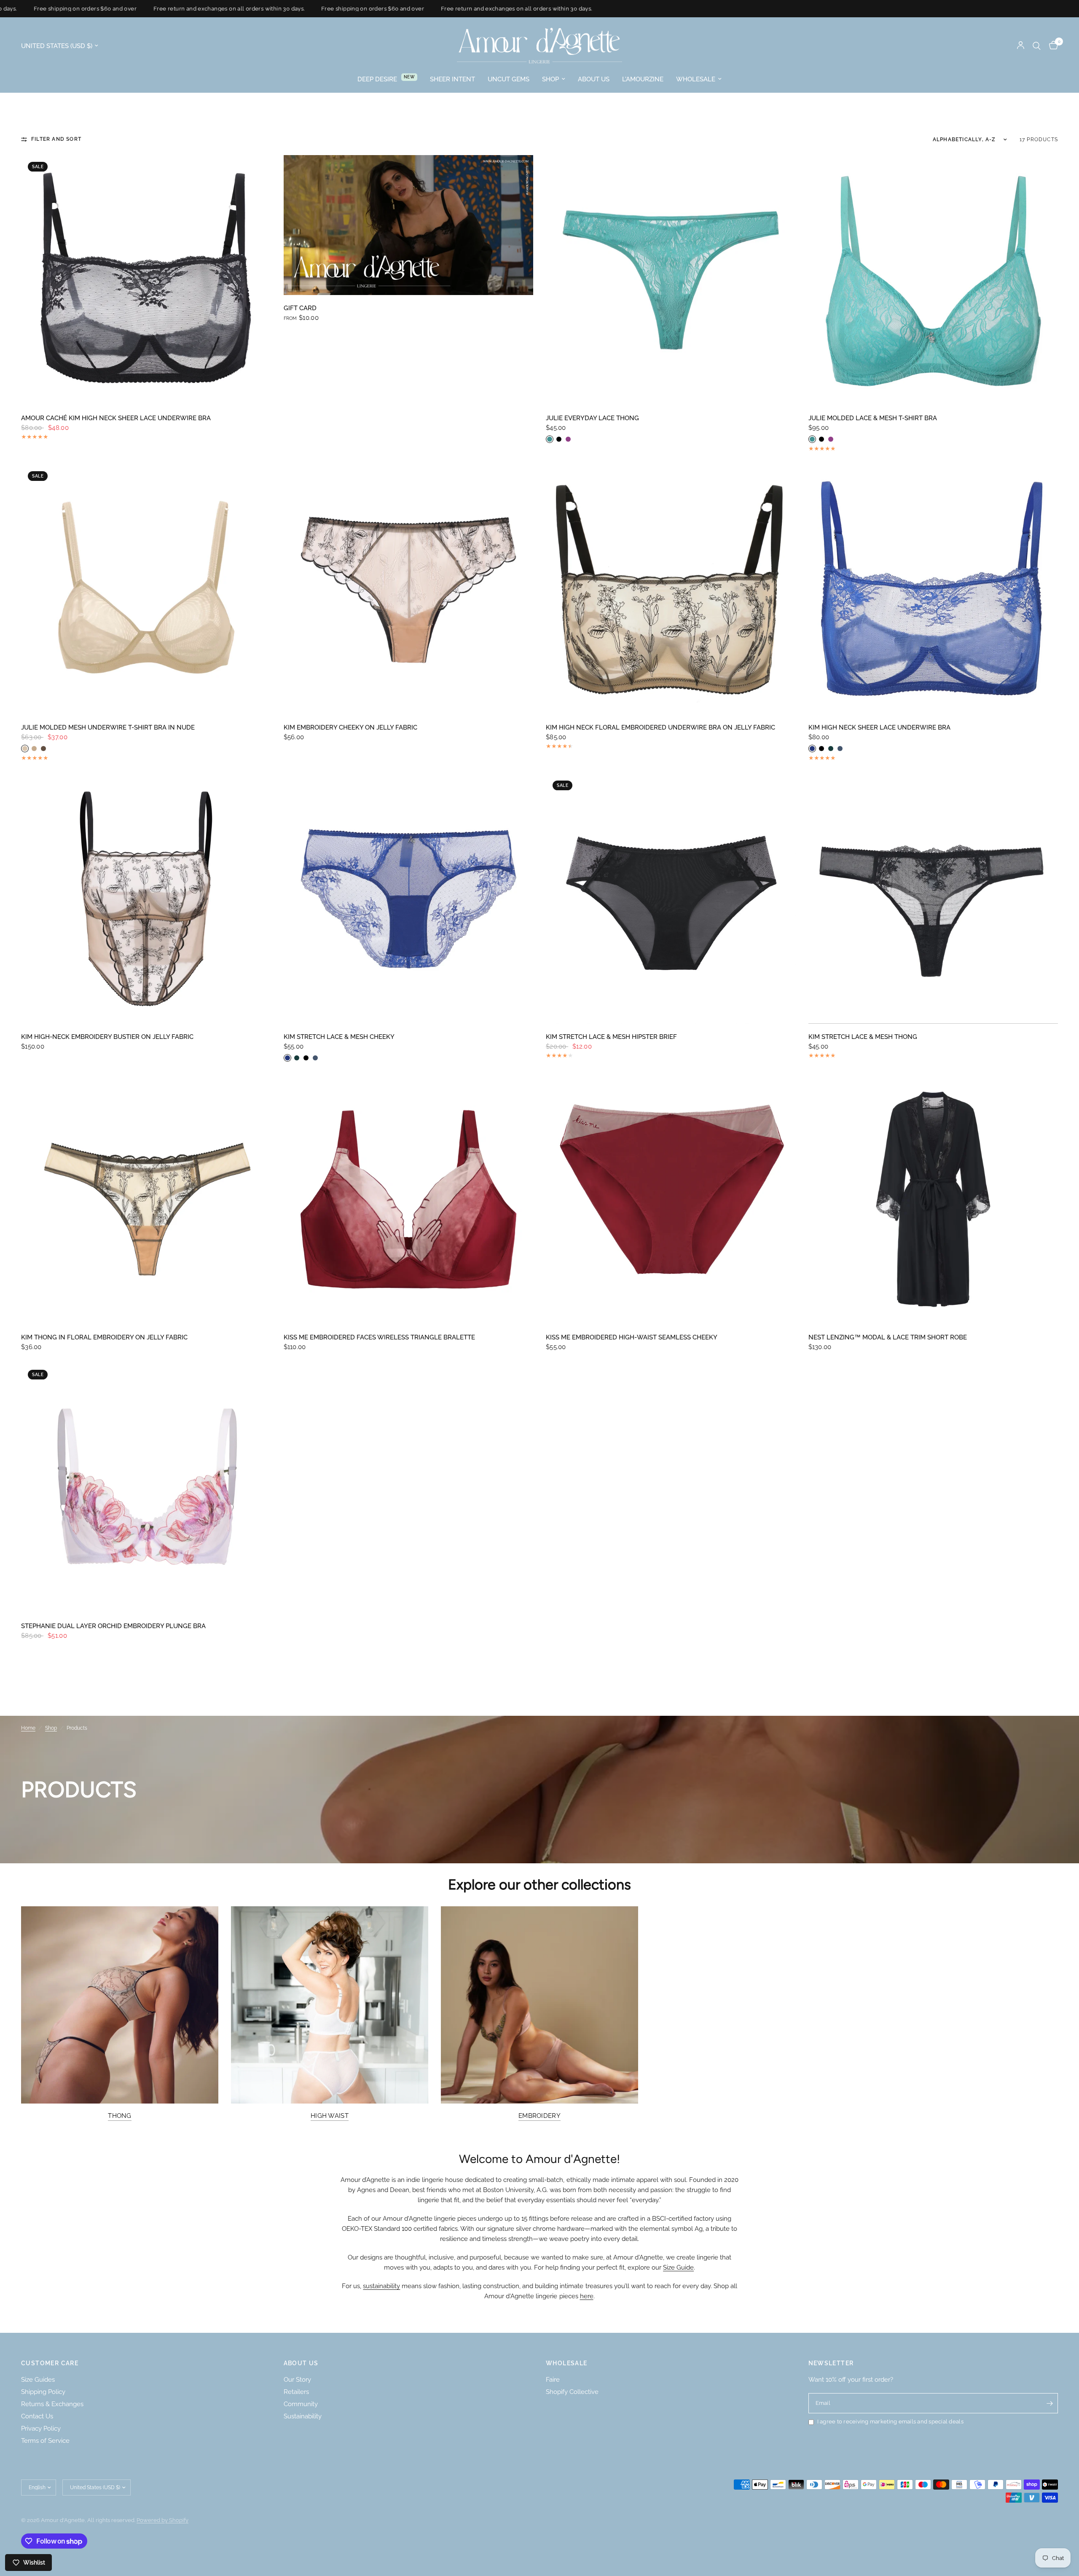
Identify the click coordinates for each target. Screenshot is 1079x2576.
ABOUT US (301, 2363)
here (587, 2296)
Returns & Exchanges (52, 2404)
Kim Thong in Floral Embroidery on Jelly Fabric (104, 1337)
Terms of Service (45, 2441)
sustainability (381, 2286)
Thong (120, 2116)
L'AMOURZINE (643, 79)
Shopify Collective (572, 2392)
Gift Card (300, 308)
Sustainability (303, 2416)
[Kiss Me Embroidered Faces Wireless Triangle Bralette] (409, 1199)
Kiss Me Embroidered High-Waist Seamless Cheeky (632, 1337)
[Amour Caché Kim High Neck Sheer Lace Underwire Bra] (146, 280)
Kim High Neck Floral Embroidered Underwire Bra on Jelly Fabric (660, 727)
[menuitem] (387, 79)
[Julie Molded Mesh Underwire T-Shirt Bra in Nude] (146, 589)
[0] (1051, 46)
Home (28, 1728)
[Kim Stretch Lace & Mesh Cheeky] (409, 899)
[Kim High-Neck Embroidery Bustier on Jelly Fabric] (146, 899)
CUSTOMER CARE (50, 2363)
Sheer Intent (452, 79)
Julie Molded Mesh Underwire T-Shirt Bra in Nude (108, 727)
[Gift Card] (409, 225)
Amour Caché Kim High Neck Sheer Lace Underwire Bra (116, 418)
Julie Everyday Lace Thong (592, 418)
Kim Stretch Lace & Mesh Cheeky (339, 1037)
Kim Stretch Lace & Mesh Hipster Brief (611, 1037)
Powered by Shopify (162, 2520)
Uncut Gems (509, 79)
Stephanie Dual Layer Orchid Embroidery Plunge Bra (113, 1626)
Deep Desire (377, 79)
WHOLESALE (567, 2363)
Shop (550, 79)
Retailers (296, 2392)
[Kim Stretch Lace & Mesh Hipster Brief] (671, 899)
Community (301, 2404)
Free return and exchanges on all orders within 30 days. (161, 9)
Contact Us (37, 2416)
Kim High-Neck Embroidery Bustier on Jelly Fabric (107, 1037)
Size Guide (678, 2267)
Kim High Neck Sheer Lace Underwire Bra (879, 727)
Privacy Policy (41, 2428)
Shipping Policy (43, 2392)
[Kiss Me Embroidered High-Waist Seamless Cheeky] (671, 1199)
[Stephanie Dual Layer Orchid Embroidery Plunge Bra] (146, 1488)
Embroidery (539, 2116)
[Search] (1037, 46)
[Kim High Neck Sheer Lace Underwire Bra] (933, 589)
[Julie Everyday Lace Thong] (671, 280)
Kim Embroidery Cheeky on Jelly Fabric (350, 727)
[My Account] (1021, 46)
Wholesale (696, 79)
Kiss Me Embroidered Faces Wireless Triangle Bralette (379, 1337)
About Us (594, 79)
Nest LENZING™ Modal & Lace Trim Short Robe (888, 1337)
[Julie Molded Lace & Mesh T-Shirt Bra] (933, 280)
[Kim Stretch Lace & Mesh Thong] (933, 899)
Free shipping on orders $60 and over (304, 9)
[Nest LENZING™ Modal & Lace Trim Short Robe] (933, 1199)
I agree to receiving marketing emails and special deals (890, 2422)
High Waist (330, 2116)
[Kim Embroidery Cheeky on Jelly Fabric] (409, 589)
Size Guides (38, 2380)
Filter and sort (56, 139)
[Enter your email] (1049, 2403)
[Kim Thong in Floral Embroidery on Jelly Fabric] (146, 1199)
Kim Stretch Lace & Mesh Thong (863, 1037)
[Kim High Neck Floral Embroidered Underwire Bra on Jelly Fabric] (671, 589)
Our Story (297, 2380)
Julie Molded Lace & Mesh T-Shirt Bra (873, 418)
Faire (553, 2380)
